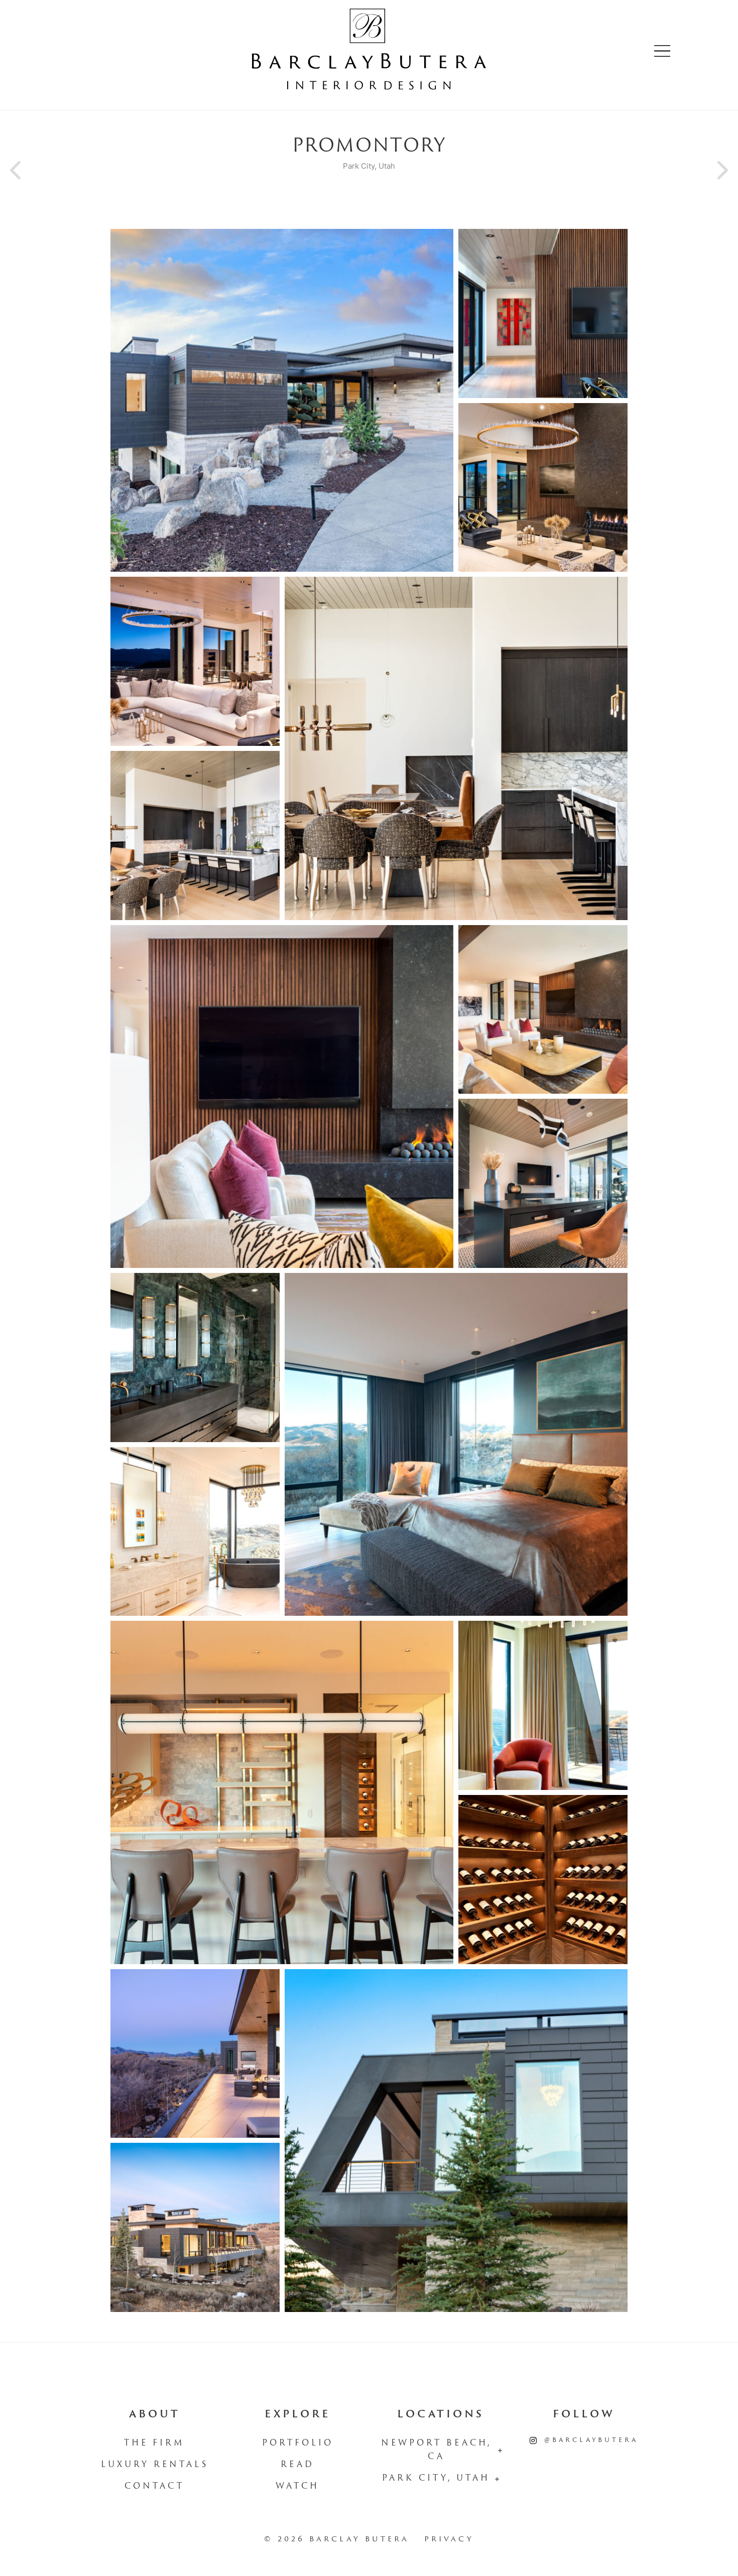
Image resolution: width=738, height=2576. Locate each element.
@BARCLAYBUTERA (591, 2440)
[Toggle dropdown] (500, 2451)
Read (297, 2465)
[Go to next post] (720, 171)
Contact (154, 2487)
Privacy (449, 2540)
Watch (297, 2487)
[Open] (662, 51)
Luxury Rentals (155, 2465)
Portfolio (298, 2443)
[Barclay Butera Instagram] (533, 2441)
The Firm (154, 2443)
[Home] (369, 51)
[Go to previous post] (18, 171)
